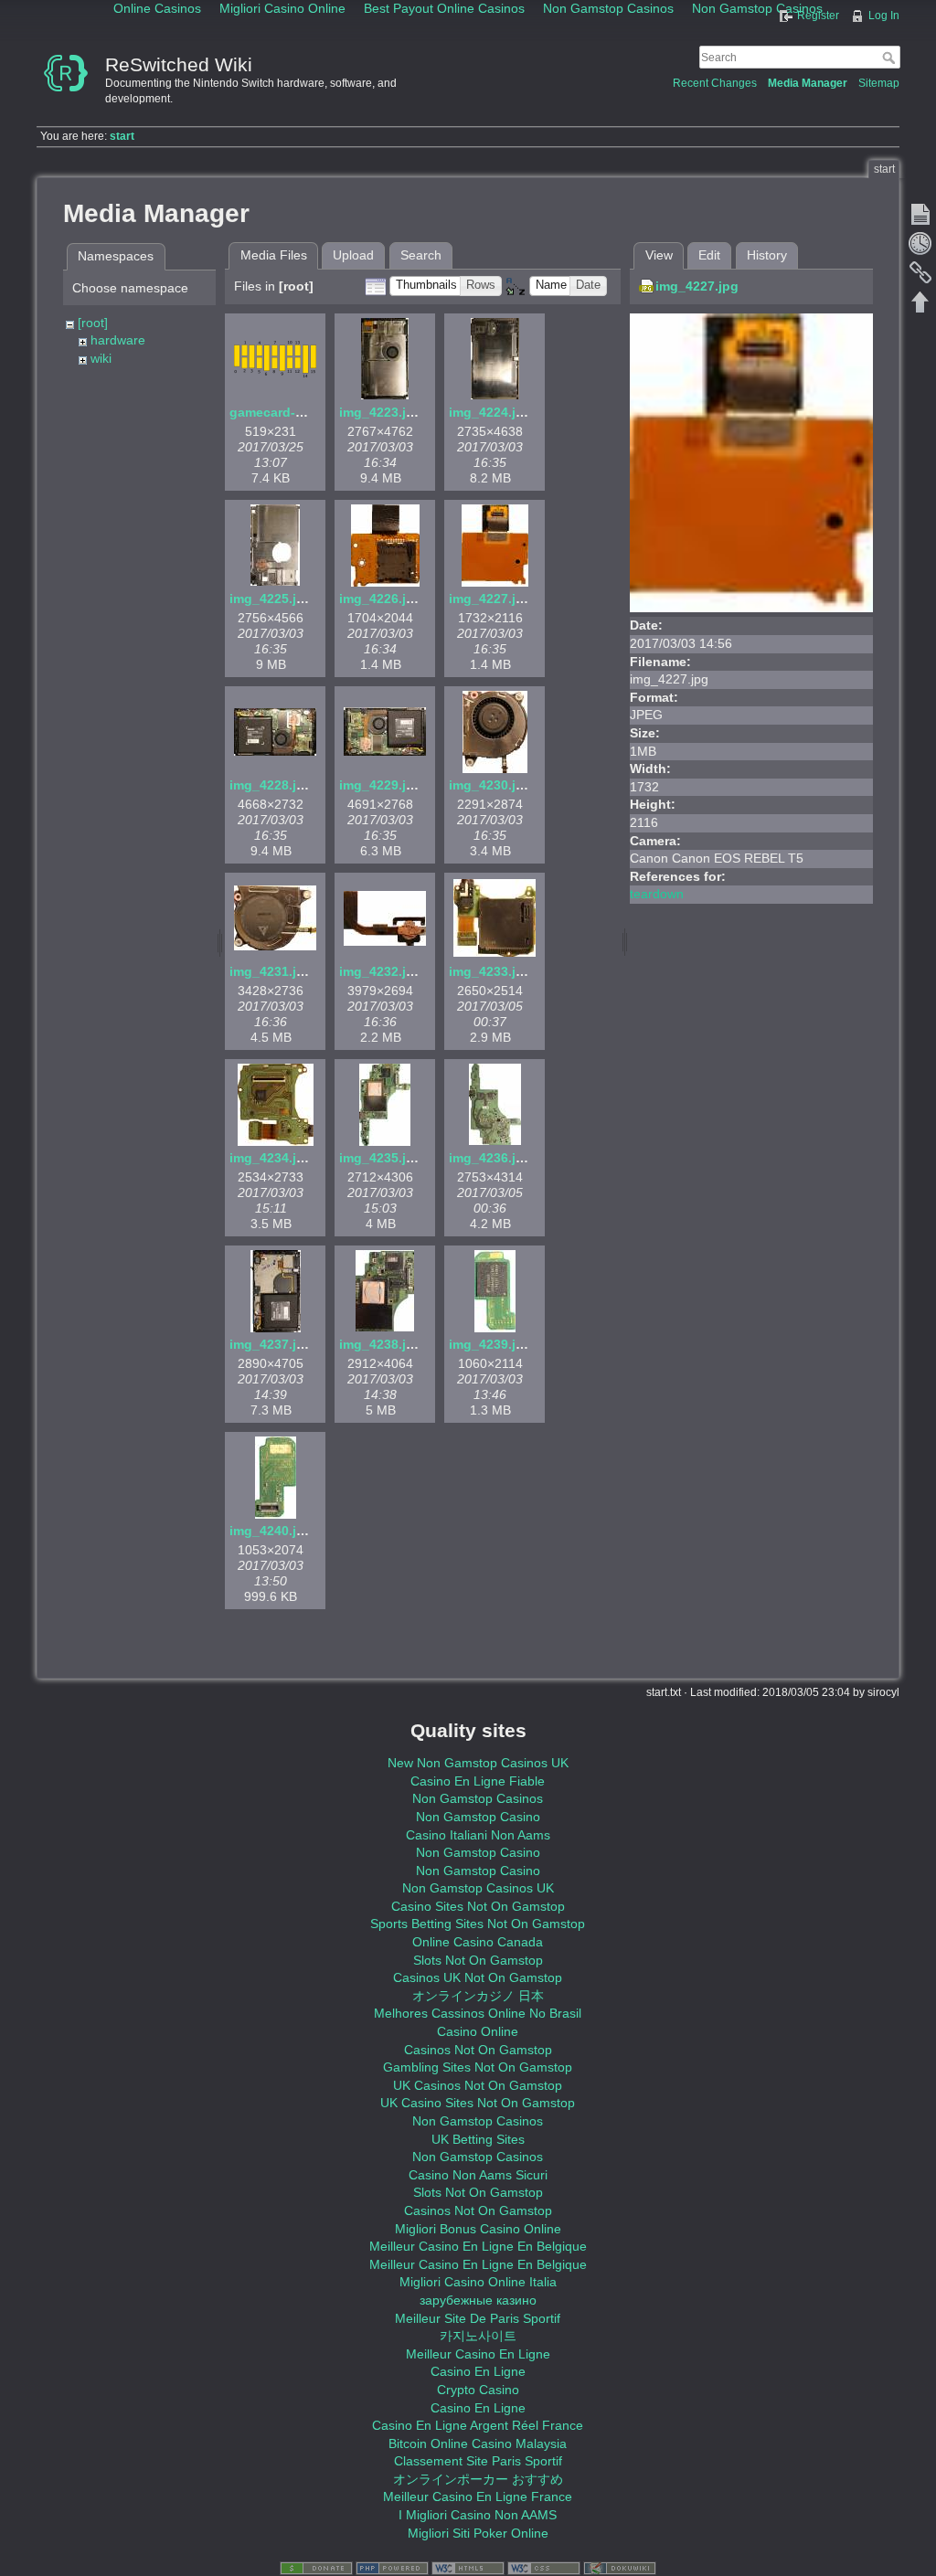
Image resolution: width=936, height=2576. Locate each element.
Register (818, 16)
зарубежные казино (478, 2300)
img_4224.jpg (490, 412)
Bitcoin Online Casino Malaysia (478, 2443)
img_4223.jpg (381, 412)
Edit (709, 255)
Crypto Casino (478, 2390)
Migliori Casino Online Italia (478, 2282)
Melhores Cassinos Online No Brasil (478, 2013)
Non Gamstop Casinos (478, 1798)
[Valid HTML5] (468, 2568)
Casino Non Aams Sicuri (478, 2175)
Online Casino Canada (478, 1942)
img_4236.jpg (490, 1158)
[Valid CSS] (544, 2568)
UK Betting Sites (478, 2139)
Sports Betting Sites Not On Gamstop (478, 1924)
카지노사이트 (478, 2336)
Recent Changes (715, 83)
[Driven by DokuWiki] (620, 2568)
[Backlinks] (920, 272)
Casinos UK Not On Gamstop (478, 1977)
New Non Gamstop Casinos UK (478, 1763)
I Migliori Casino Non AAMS (478, 2515)
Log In (884, 16)
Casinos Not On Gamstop (478, 2050)
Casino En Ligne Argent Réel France (478, 2425)
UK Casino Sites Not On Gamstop (478, 2103)
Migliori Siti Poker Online (478, 2533)
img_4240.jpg (271, 1531)
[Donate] (316, 2568)
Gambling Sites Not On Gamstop (478, 2067)
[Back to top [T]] (920, 302)
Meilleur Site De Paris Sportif (478, 2318)
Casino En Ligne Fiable (478, 1781)
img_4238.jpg (381, 1344)
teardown (657, 894)
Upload (353, 255)
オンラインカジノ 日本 (478, 1996)
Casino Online (478, 2031)
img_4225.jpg (271, 599)
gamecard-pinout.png (297, 412)
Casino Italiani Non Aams (478, 1835)
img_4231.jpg (271, 971)
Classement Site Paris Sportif (478, 2461)
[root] (93, 323)
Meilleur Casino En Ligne (478, 2354)
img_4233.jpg (490, 971)
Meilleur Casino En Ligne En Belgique (478, 2246)
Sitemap (879, 83)
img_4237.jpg (271, 1344)
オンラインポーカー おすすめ (478, 2479)
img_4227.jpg (490, 599)
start (122, 136)
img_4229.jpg (381, 785)
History (767, 255)
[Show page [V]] (920, 214)
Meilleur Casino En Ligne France (478, 2496)
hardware (118, 340)
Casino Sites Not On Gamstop (478, 1906)
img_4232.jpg (381, 971)
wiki (101, 358)
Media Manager (808, 83)
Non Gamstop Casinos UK (478, 1888)
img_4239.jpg (490, 1344)
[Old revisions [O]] (920, 243)
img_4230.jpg (490, 785)
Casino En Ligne (478, 2371)
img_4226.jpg (381, 599)
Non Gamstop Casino (478, 1817)
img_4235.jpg (381, 1158)
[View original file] (751, 461)
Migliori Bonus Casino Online (478, 2229)
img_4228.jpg (271, 785)
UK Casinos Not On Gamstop (478, 2085)
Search (891, 58)
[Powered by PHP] (392, 2568)
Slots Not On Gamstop (478, 1960)
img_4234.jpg (271, 1158)
